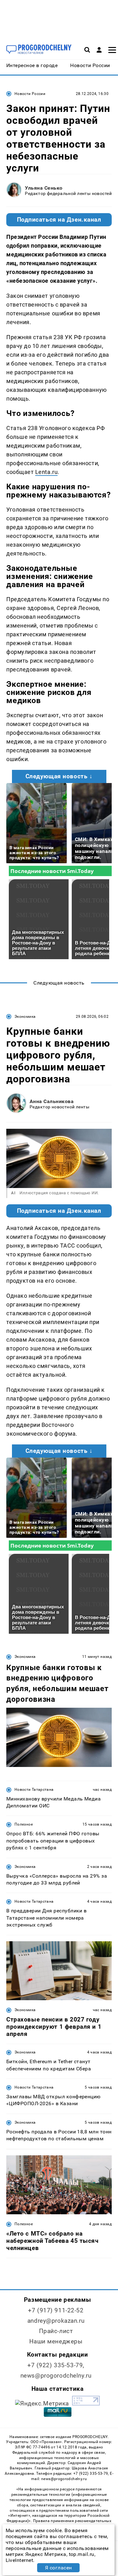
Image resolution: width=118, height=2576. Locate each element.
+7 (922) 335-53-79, (56, 2365)
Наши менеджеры (56, 2341)
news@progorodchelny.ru (56, 2376)
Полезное (24, 1824)
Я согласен (59, 2568)
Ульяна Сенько (44, 188)
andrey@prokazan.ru (56, 2321)
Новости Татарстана (34, 1790)
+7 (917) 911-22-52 (56, 2310)
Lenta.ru (46, 472)
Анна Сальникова (52, 1101)
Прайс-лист (56, 2331)
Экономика (25, 1017)
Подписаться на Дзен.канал (59, 220)
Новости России (30, 94)
